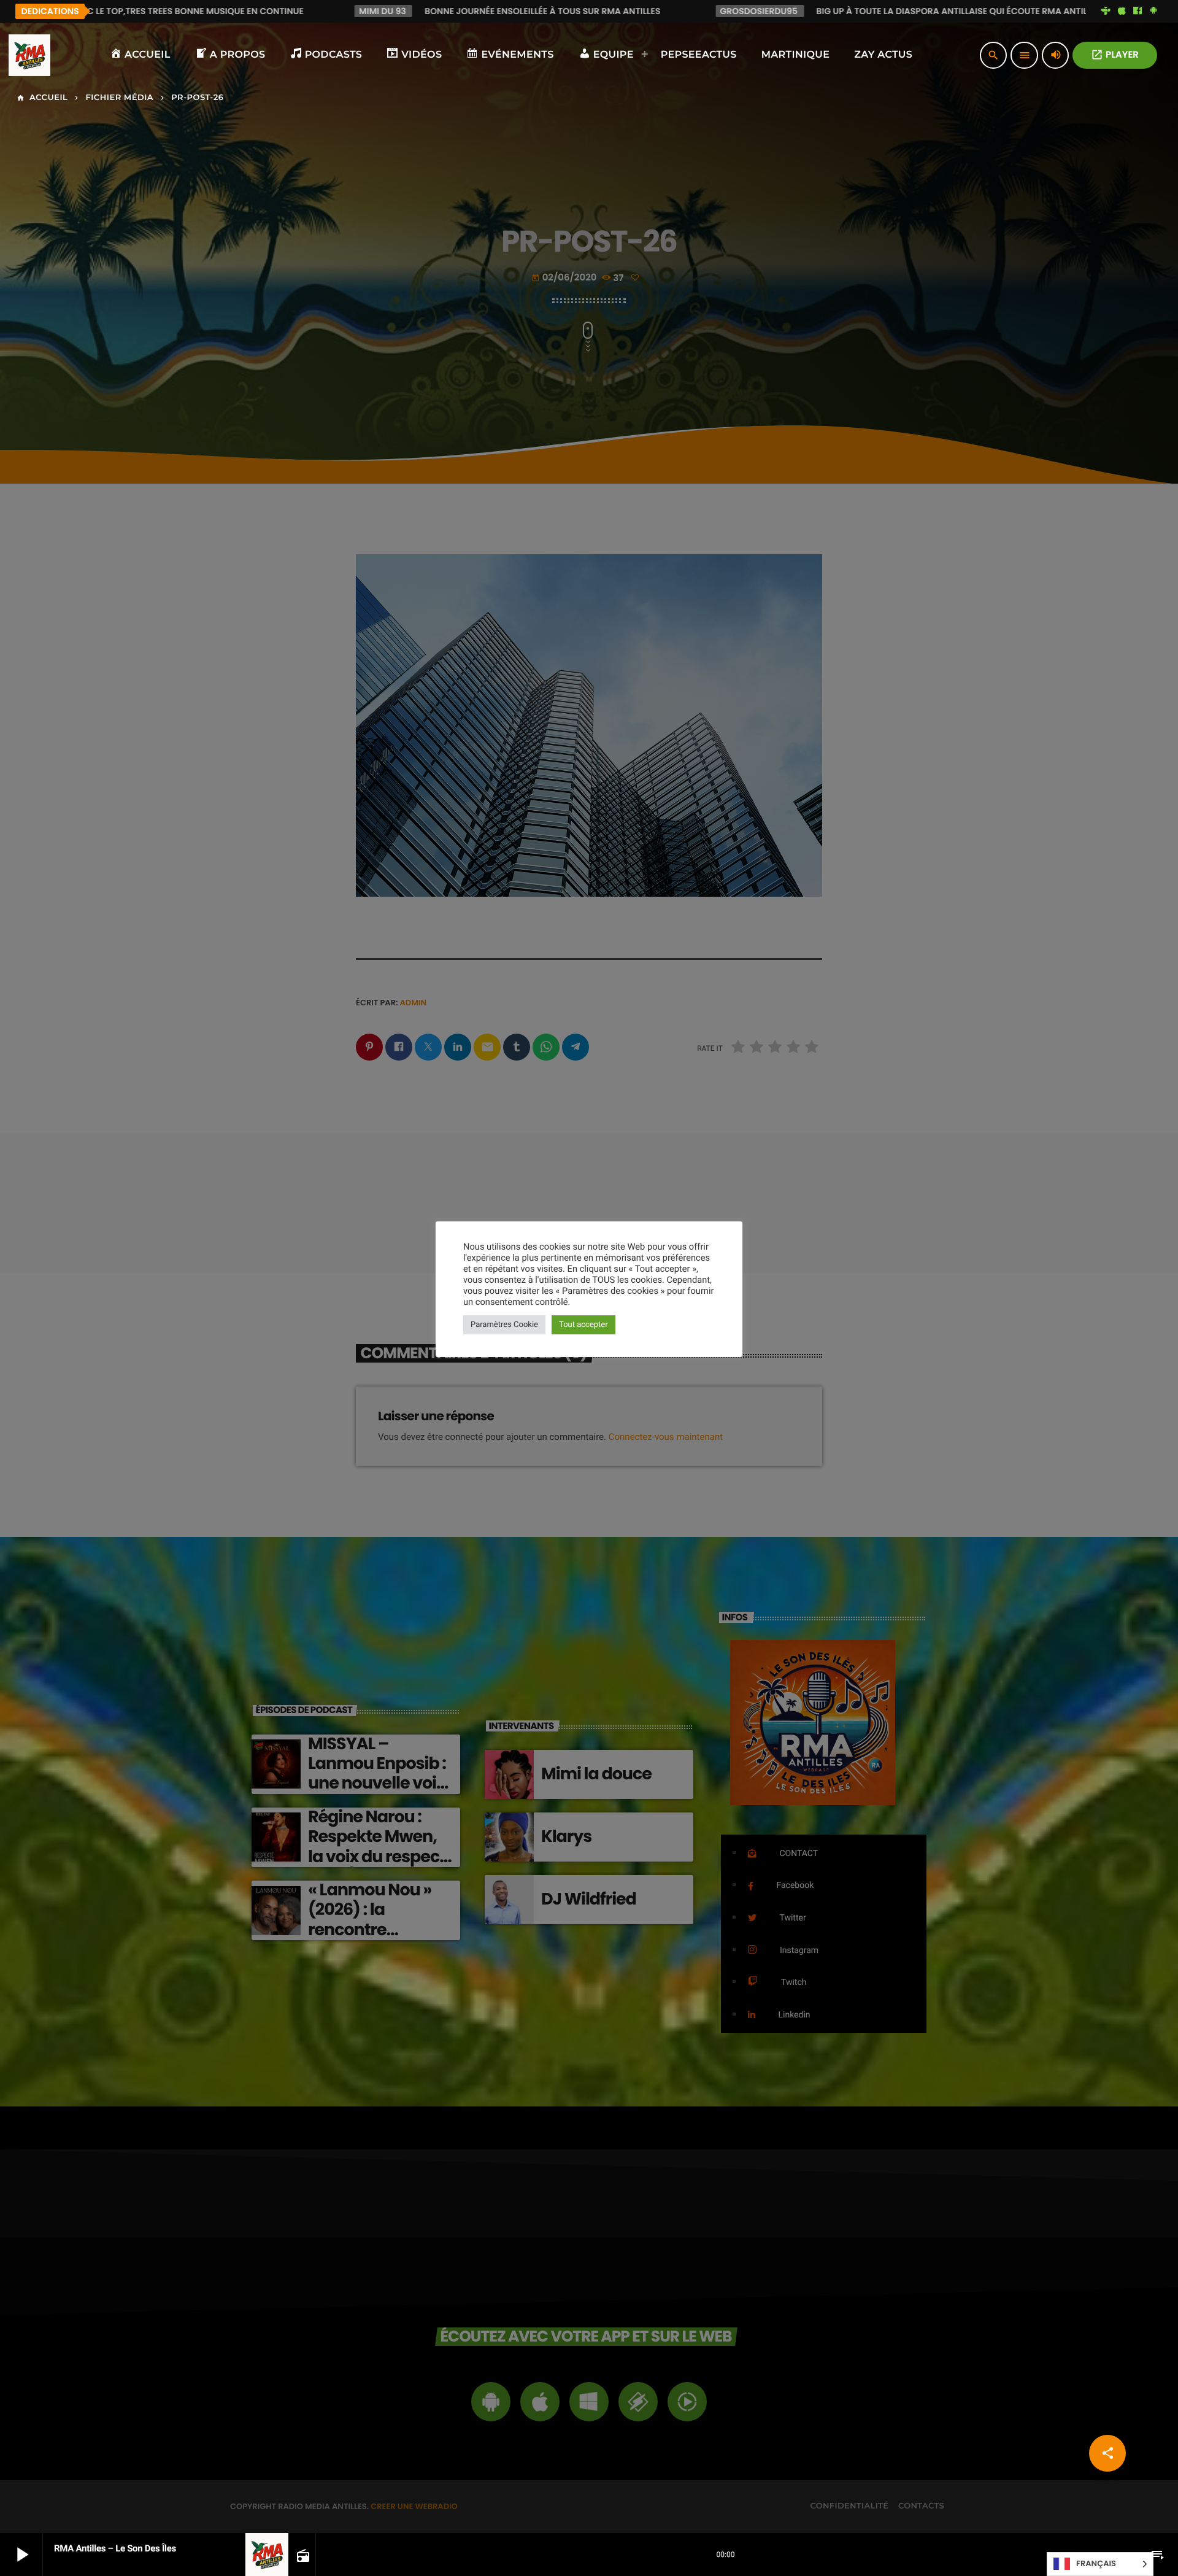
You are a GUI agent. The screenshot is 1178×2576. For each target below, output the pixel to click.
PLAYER (1115, 55)
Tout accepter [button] (583, 1325)
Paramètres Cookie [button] (504, 1325)
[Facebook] (1138, 11)
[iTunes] (1122, 11)
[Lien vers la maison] (29, 55)
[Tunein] (1106, 11)
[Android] (1153, 11)
